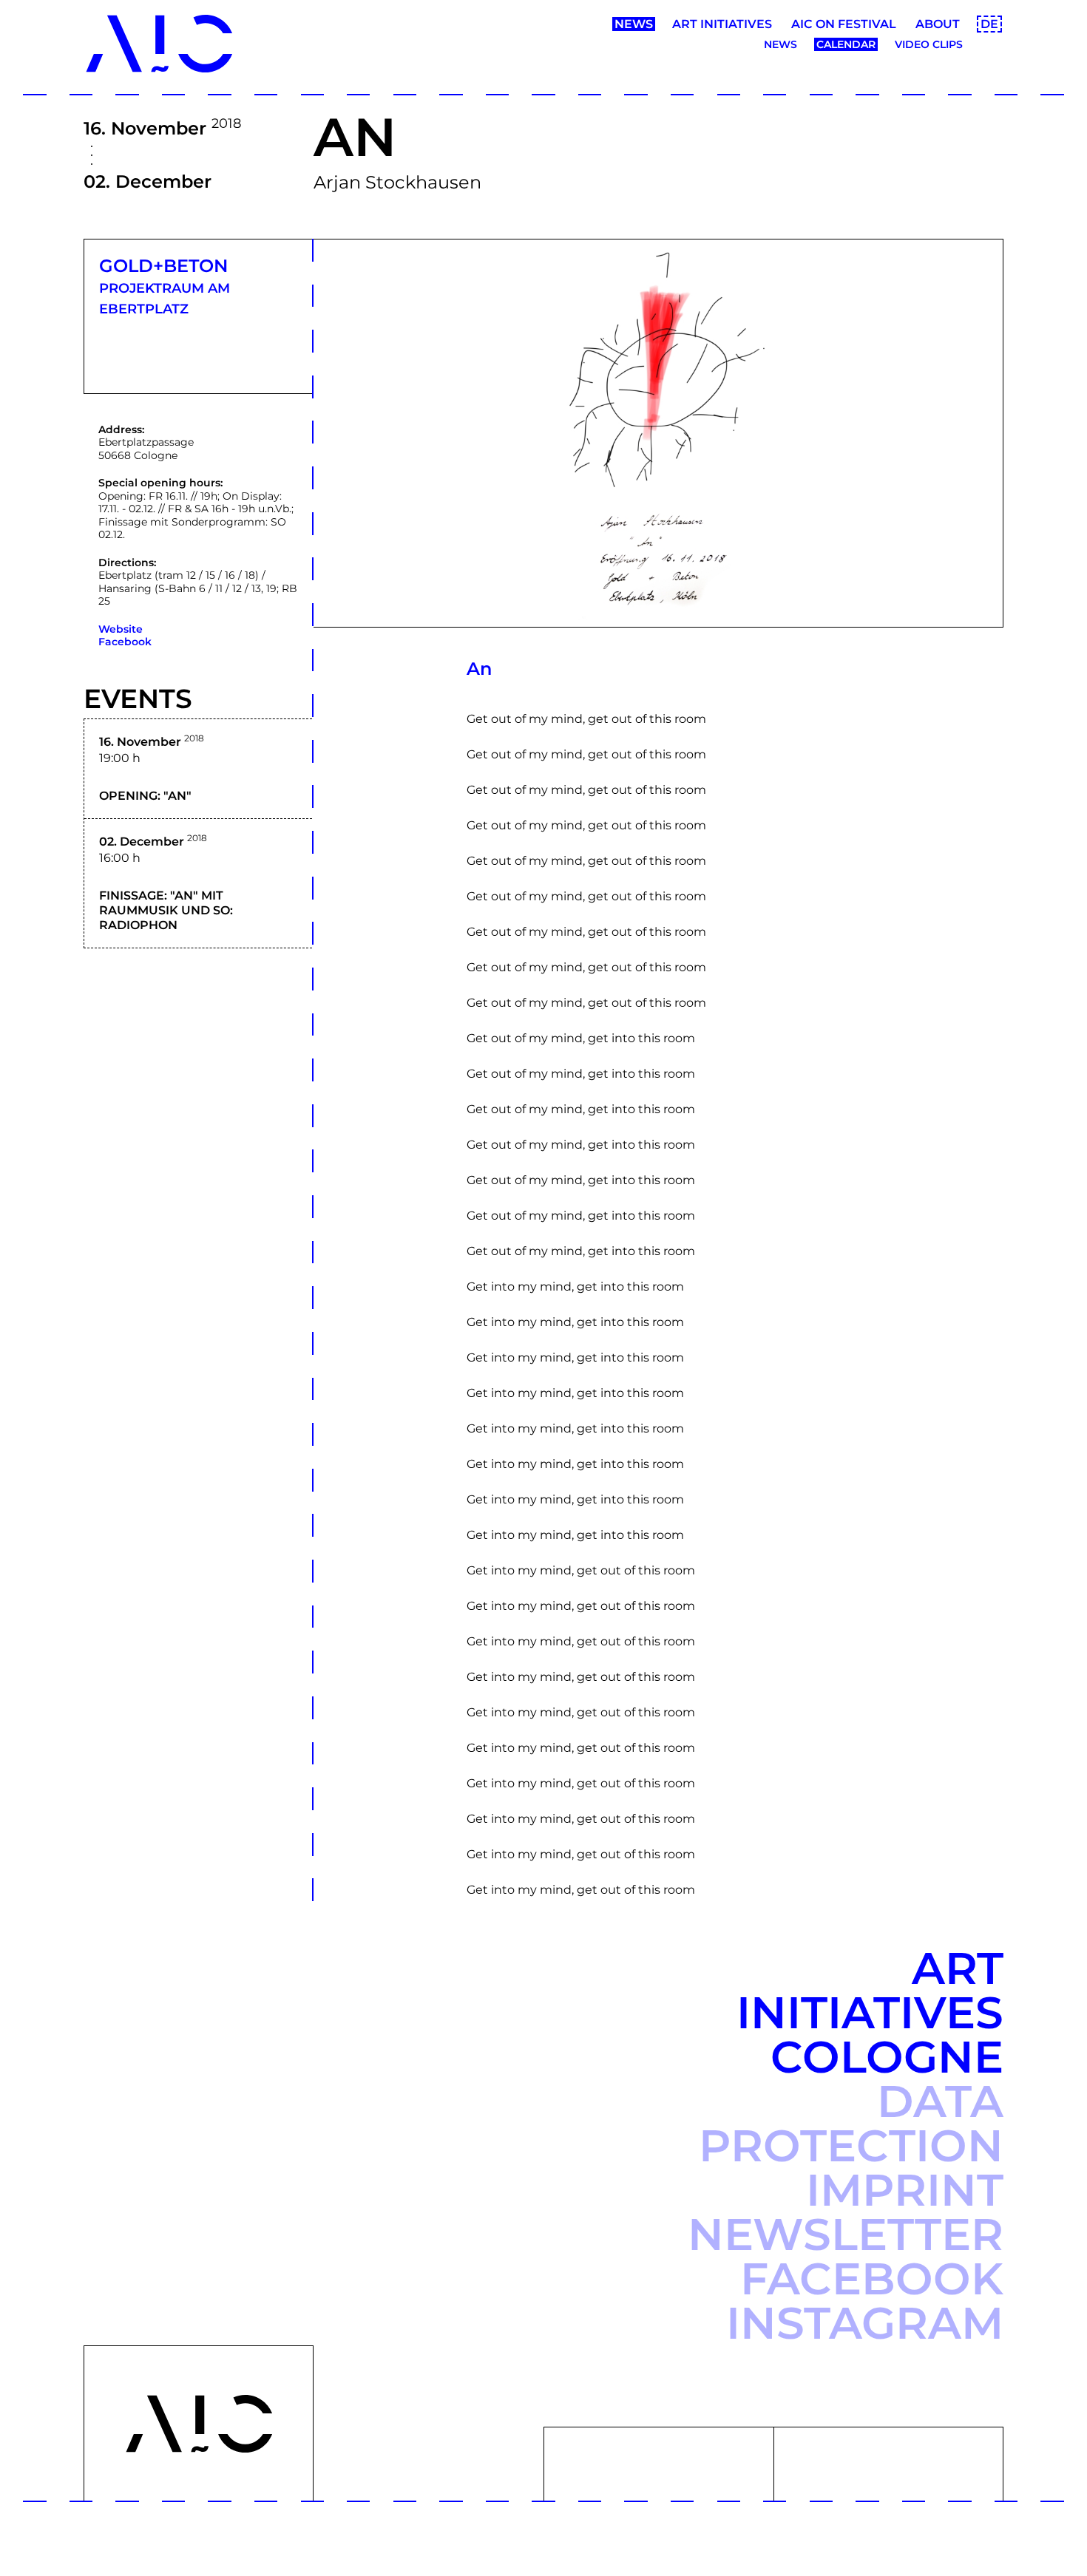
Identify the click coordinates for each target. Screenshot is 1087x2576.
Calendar (846, 44)
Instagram (865, 2323)
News (634, 24)
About (938, 24)
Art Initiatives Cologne (870, 2012)
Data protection (851, 2123)
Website (121, 629)
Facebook (125, 642)
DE (989, 24)
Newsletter (846, 2234)
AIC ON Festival (844, 24)
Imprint (905, 2190)
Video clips (929, 44)
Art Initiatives (722, 24)
